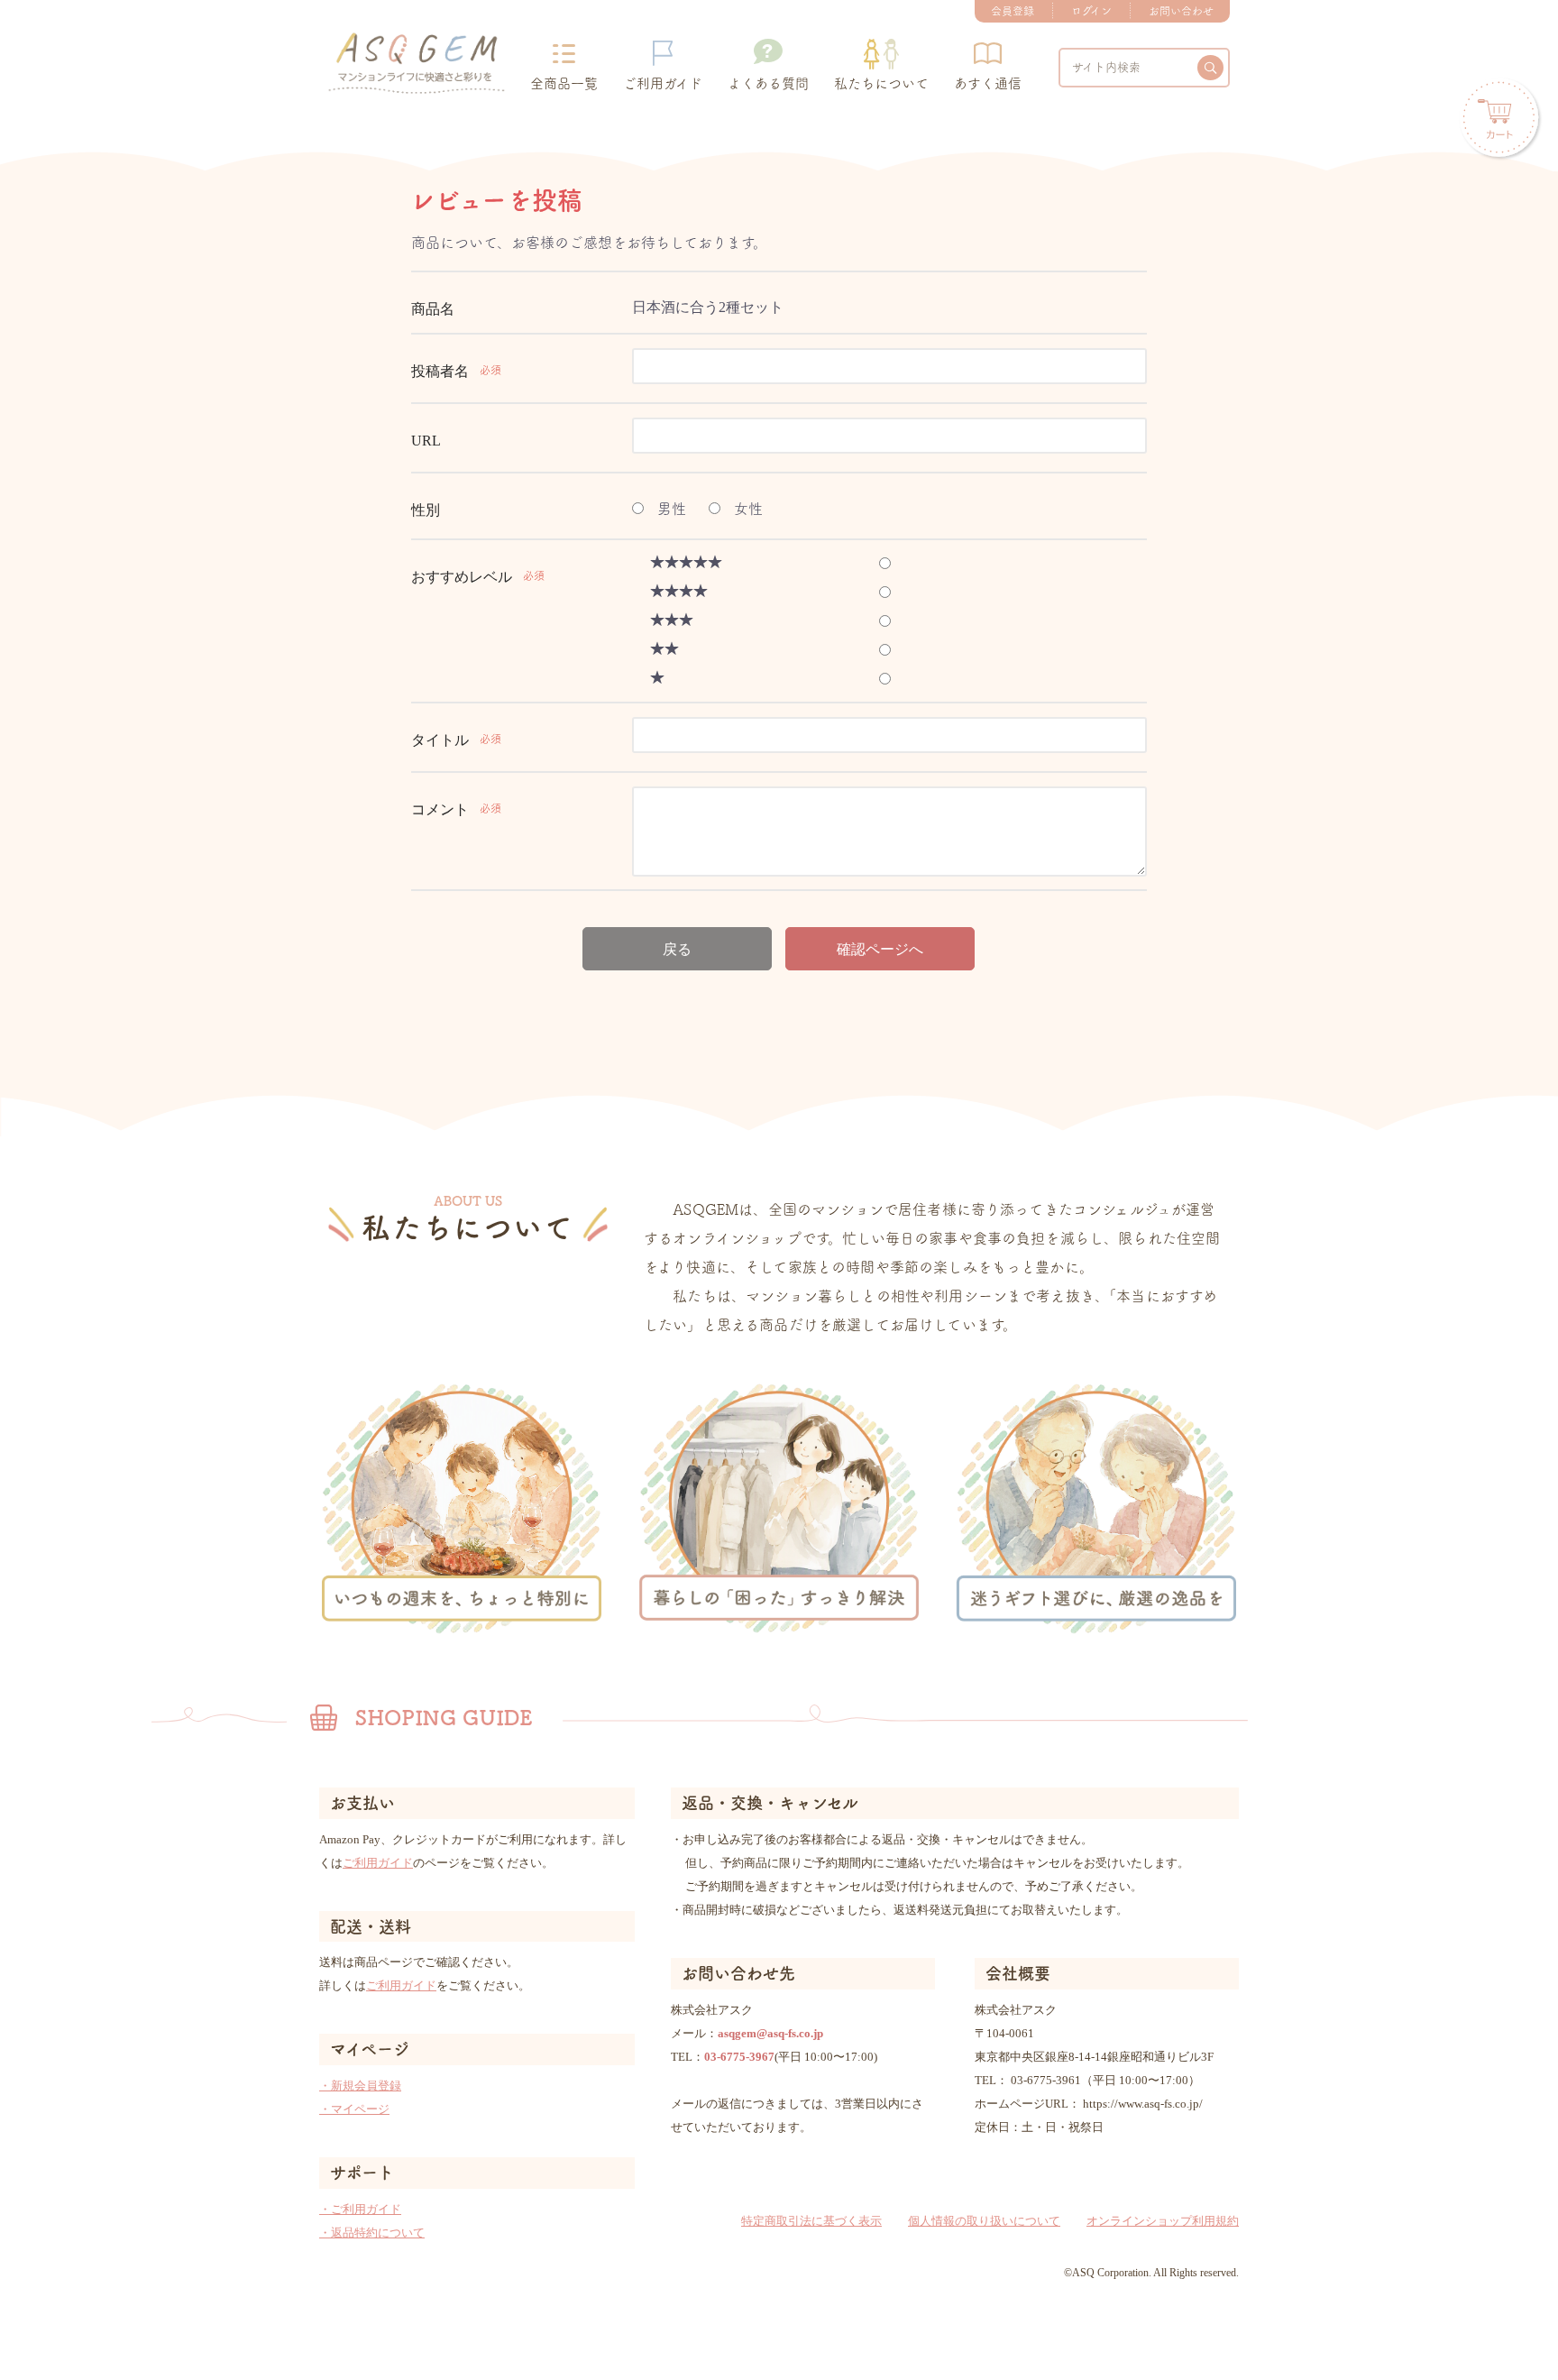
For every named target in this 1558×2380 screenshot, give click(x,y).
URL (426, 441)
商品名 (433, 309)
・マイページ (354, 2109)
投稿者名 (440, 371)
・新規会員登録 (360, 2086)
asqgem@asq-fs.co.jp (770, 2033)
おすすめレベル (462, 577)
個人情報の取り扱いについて (984, 2221)
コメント (440, 809)
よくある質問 (768, 83)
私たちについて (881, 83)
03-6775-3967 (739, 2057)
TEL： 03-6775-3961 (1028, 2080)
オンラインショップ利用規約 (1163, 2221)
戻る (677, 949)
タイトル (440, 740)
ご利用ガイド (663, 83)
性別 (426, 510)
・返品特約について (372, 2233)
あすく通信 (988, 83)
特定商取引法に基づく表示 (811, 2221)
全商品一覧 (564, 83)
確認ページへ (880, 949)
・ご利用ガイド (360, 2209)
